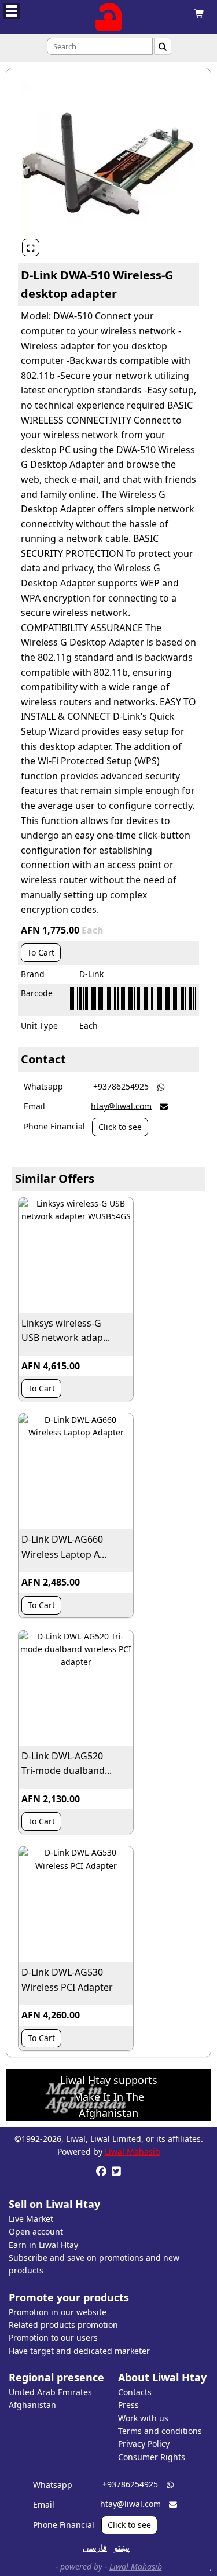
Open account (36, 2231)
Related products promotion (63, 2325)
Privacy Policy (144, 2444)
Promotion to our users (53, 2338)
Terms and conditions (160, 2431)
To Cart (41, 952)
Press (128, 2405)
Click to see (120, 1127)
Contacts (135, 2392)
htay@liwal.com (121, 1105)
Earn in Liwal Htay (43, 2245)
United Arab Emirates (50, 2392)
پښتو (122, 2547)
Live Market (31, 2219)
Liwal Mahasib (133, 2151)
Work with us (143, 2418)
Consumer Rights (152, 2457)
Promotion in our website (58, 2312)
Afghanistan (32, 2405)
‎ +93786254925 (120, 1086)
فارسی (95, 2547)
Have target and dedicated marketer (79, 2351)
